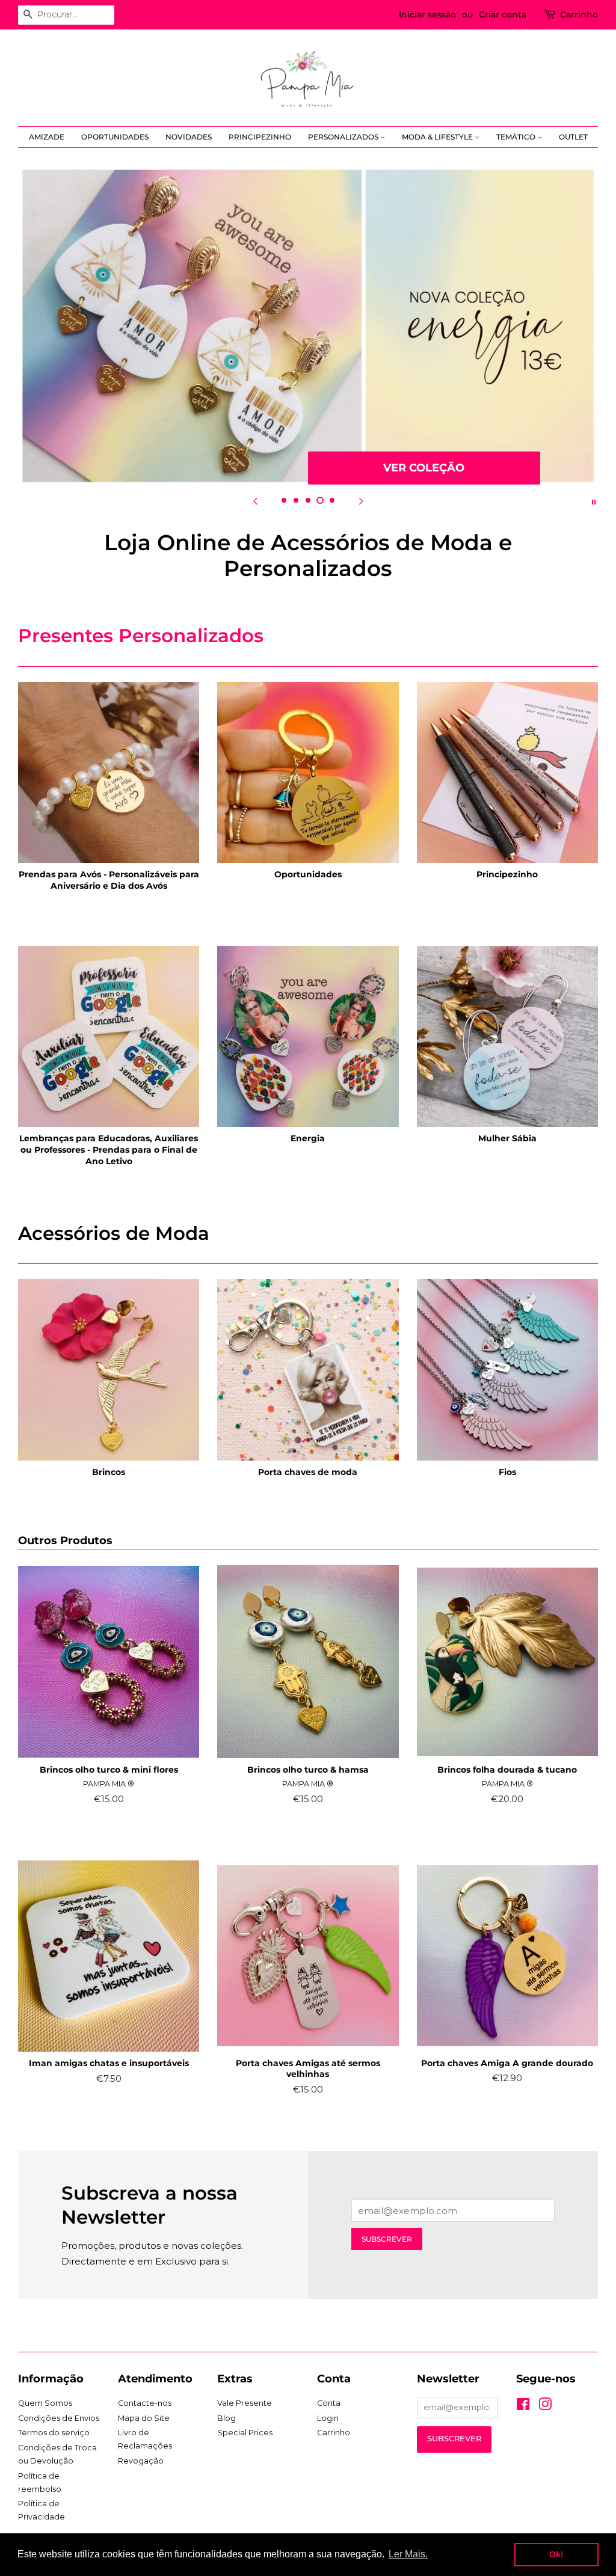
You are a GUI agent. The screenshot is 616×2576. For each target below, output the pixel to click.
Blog (226, 2418)
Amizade (47, 137)
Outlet (573, 137)
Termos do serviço (54, 2433)
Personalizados (344, 137)
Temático (517, 137)
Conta (329, 2403)
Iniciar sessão (427, 14)
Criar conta (503, 14)
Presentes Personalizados (141, 636)
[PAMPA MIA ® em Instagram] (545, 2407)
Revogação (141, 2461)
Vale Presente (245, 2403)
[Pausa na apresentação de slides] (594, 501)
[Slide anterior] (255, 501)
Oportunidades (115, 137)
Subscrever (387, 2239)
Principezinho (260, 137)
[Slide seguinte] (361, 501)
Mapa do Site (144, 2418)
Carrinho (579, 14)
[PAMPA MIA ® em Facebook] (523, 2407)
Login (328, 2418)
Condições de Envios (59, 2418)
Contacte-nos (145, 2403)
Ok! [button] (556, 2554)
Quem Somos (45, 2403)
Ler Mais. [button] (408, 2554)
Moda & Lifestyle (438, 137)
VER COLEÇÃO (424, 467)
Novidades (189, 137)
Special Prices (245, 2433)
